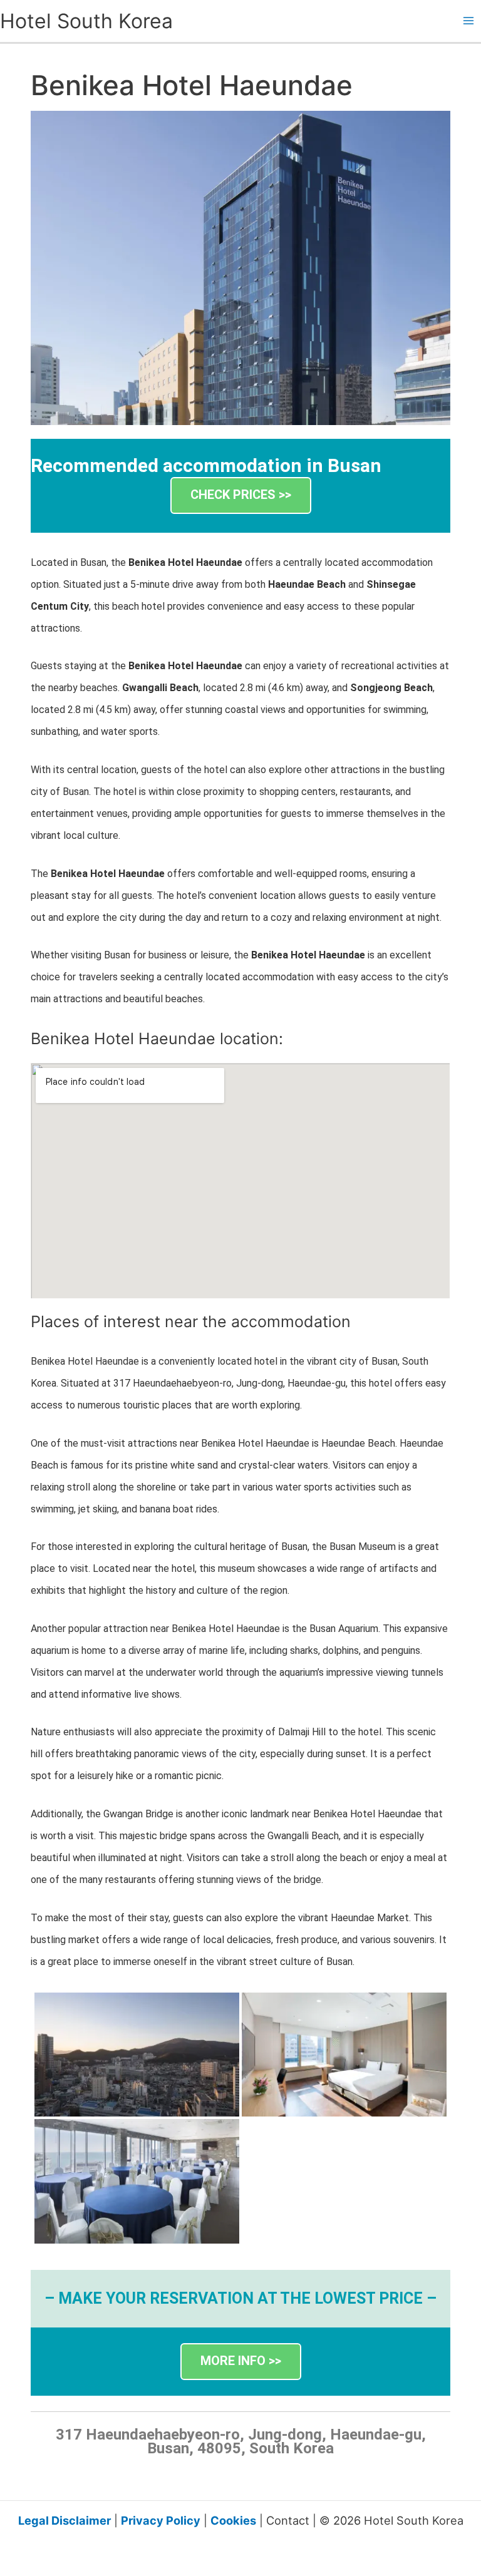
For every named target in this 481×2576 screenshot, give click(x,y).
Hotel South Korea (86, 21)
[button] (241, 495)
